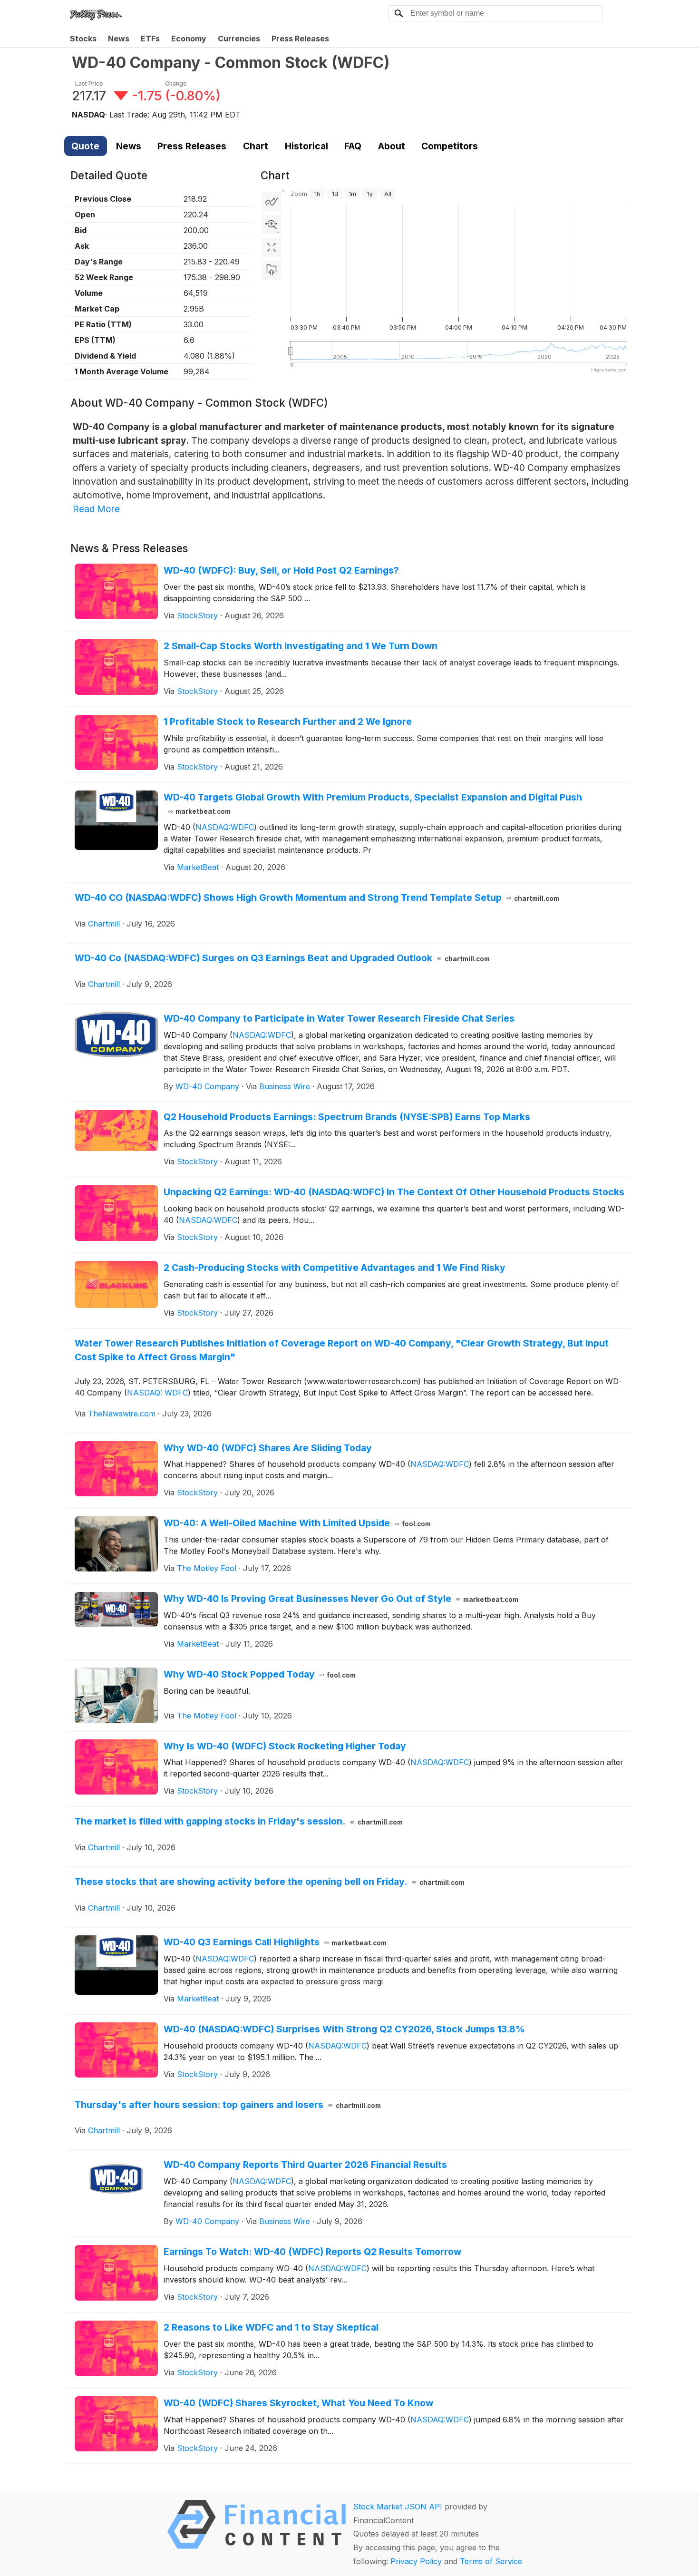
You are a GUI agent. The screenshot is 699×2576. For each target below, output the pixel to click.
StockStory (197, 615)
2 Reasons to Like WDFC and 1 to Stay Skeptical (271, 2327)
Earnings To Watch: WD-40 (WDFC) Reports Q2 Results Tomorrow (312, 2252)
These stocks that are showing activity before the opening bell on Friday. (270, 1882)
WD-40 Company (207, 1086)
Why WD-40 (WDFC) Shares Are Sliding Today (268, 1448)
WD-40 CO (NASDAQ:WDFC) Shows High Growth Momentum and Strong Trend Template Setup (317, 898)
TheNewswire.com (122, 1414)
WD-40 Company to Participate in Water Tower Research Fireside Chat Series (339, 1018)
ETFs (150, 39)
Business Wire (285, 1086)
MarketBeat (198, 867)
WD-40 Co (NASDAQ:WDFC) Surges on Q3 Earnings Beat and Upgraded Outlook (282, 958)
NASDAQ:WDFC (225, 827)
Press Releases (300, 39)
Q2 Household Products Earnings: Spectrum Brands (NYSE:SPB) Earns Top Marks (347, 1117)
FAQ (353, 146)
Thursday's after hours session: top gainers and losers (228, 2105)
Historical (306, 146)
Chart (256, 146)
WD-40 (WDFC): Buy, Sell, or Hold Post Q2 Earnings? (281, 570)
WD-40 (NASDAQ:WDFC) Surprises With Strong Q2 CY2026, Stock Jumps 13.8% (344, 2029)
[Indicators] (272, 202)
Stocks (83, 39)
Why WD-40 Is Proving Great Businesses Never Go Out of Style (341, 1599)
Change (176, 83)
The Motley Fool (207, 1568)
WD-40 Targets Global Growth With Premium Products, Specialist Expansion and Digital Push (373, 804)
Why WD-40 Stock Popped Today (260, 1674)
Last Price (89, 83)
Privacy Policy (416, 2561)
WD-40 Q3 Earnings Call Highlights (275, 1942)
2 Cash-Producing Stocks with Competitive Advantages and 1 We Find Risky (335, 1268)
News (119, 39)
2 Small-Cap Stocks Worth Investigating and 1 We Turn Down (301, 646)
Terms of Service (491, 2561)
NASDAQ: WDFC (157, 1393)
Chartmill (104, 924)
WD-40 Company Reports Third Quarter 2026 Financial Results (305, 2165)
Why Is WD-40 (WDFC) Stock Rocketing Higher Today (285, 1746)
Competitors (450, 146)
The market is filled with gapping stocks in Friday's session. (239, 1821)
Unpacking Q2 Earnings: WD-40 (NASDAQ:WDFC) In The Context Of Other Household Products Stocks (394, 1192)
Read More (96, 509)
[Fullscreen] (272, 247)
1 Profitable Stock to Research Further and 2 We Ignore (288, 722)
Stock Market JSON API (398, 2507)
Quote (85, 146)
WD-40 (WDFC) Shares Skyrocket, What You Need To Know (298, 2403)
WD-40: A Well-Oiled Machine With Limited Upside (297, 1523)
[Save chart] (272, 270)
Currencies (239, 39)
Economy (189, 39)
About (392, 146)
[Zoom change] (272, 224)
